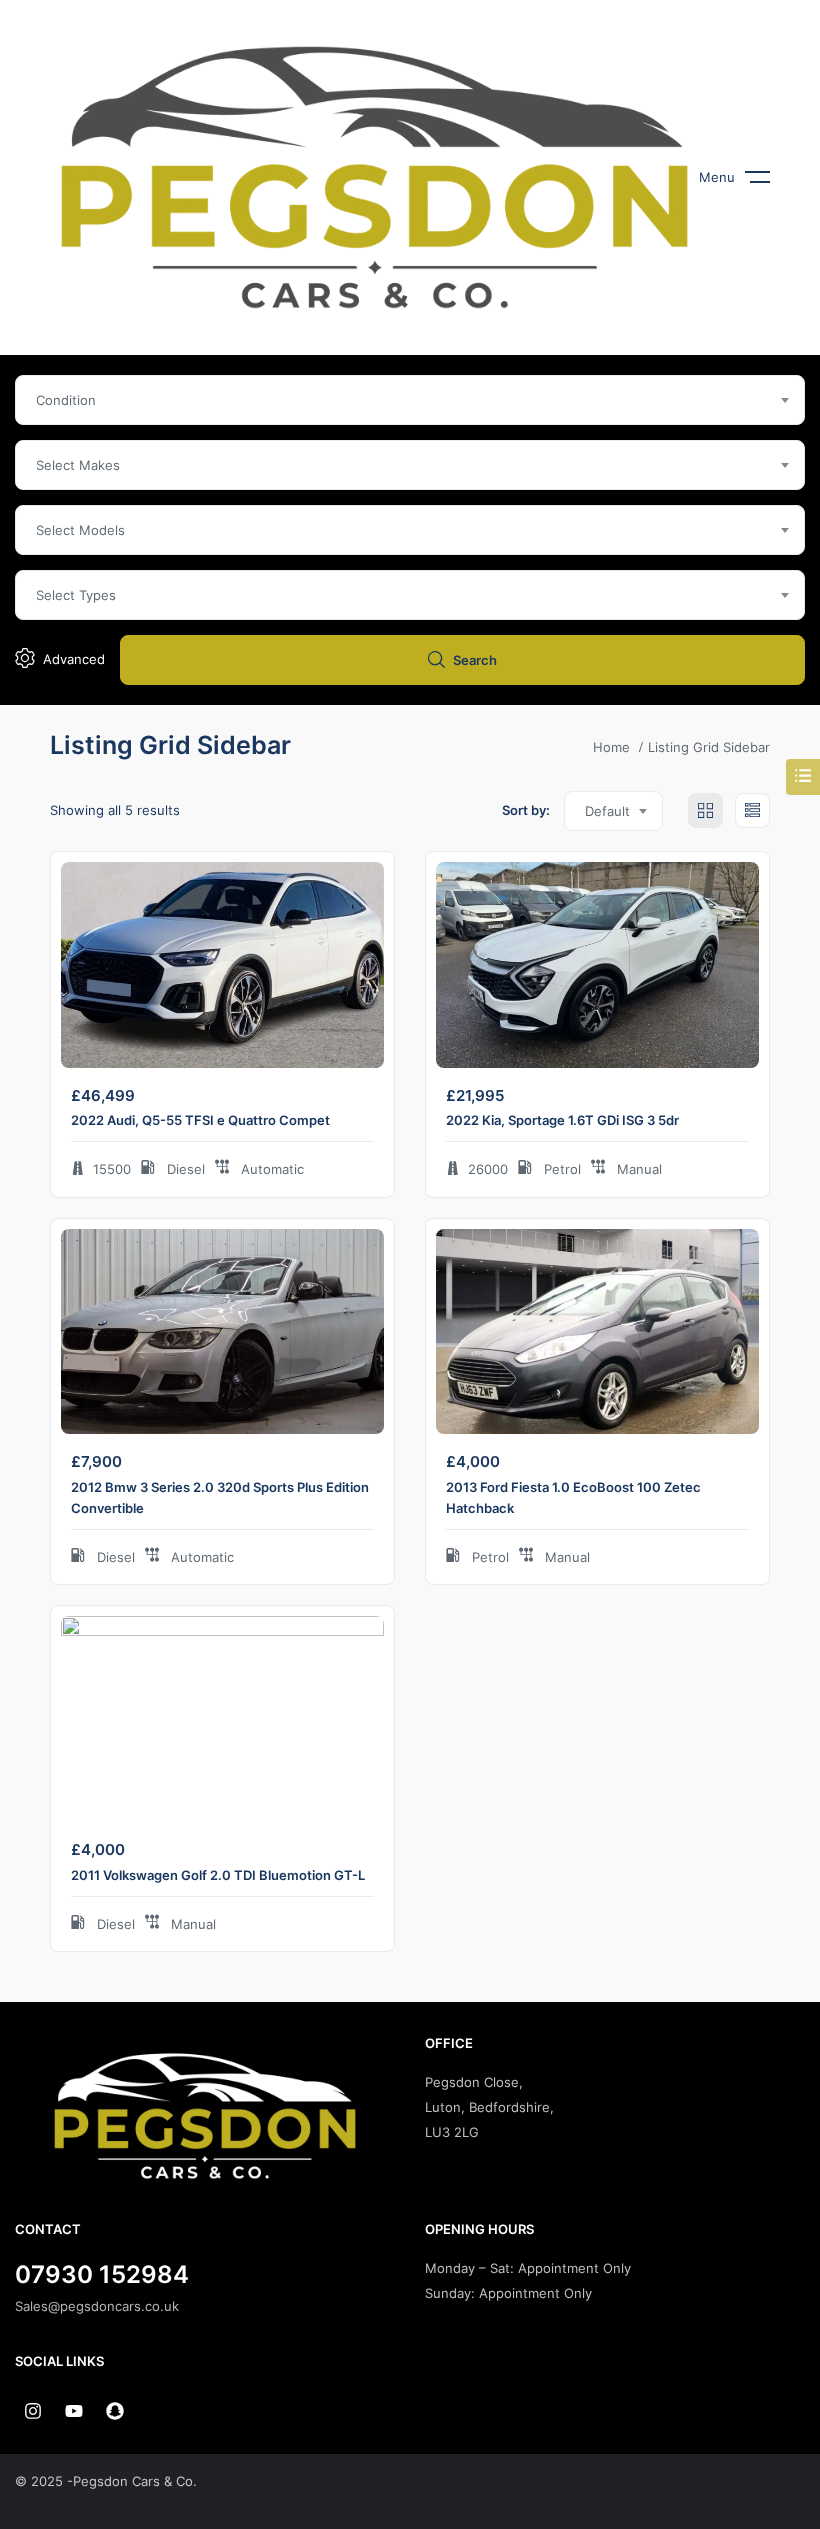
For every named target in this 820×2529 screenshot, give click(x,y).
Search (475, 660)
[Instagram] (33, 2411)
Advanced (74, 659)
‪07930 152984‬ (102, 2274)
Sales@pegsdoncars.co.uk (97, 2306)
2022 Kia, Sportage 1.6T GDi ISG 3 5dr (562, 1120)
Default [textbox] (607, 811)
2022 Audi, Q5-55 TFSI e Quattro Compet (200, 1120)
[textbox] (410, 400)
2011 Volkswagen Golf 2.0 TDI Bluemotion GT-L (218, 1875)
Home (611, 747)
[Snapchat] (115, 2411)
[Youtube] (74, 2411)
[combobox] (410, 400)
